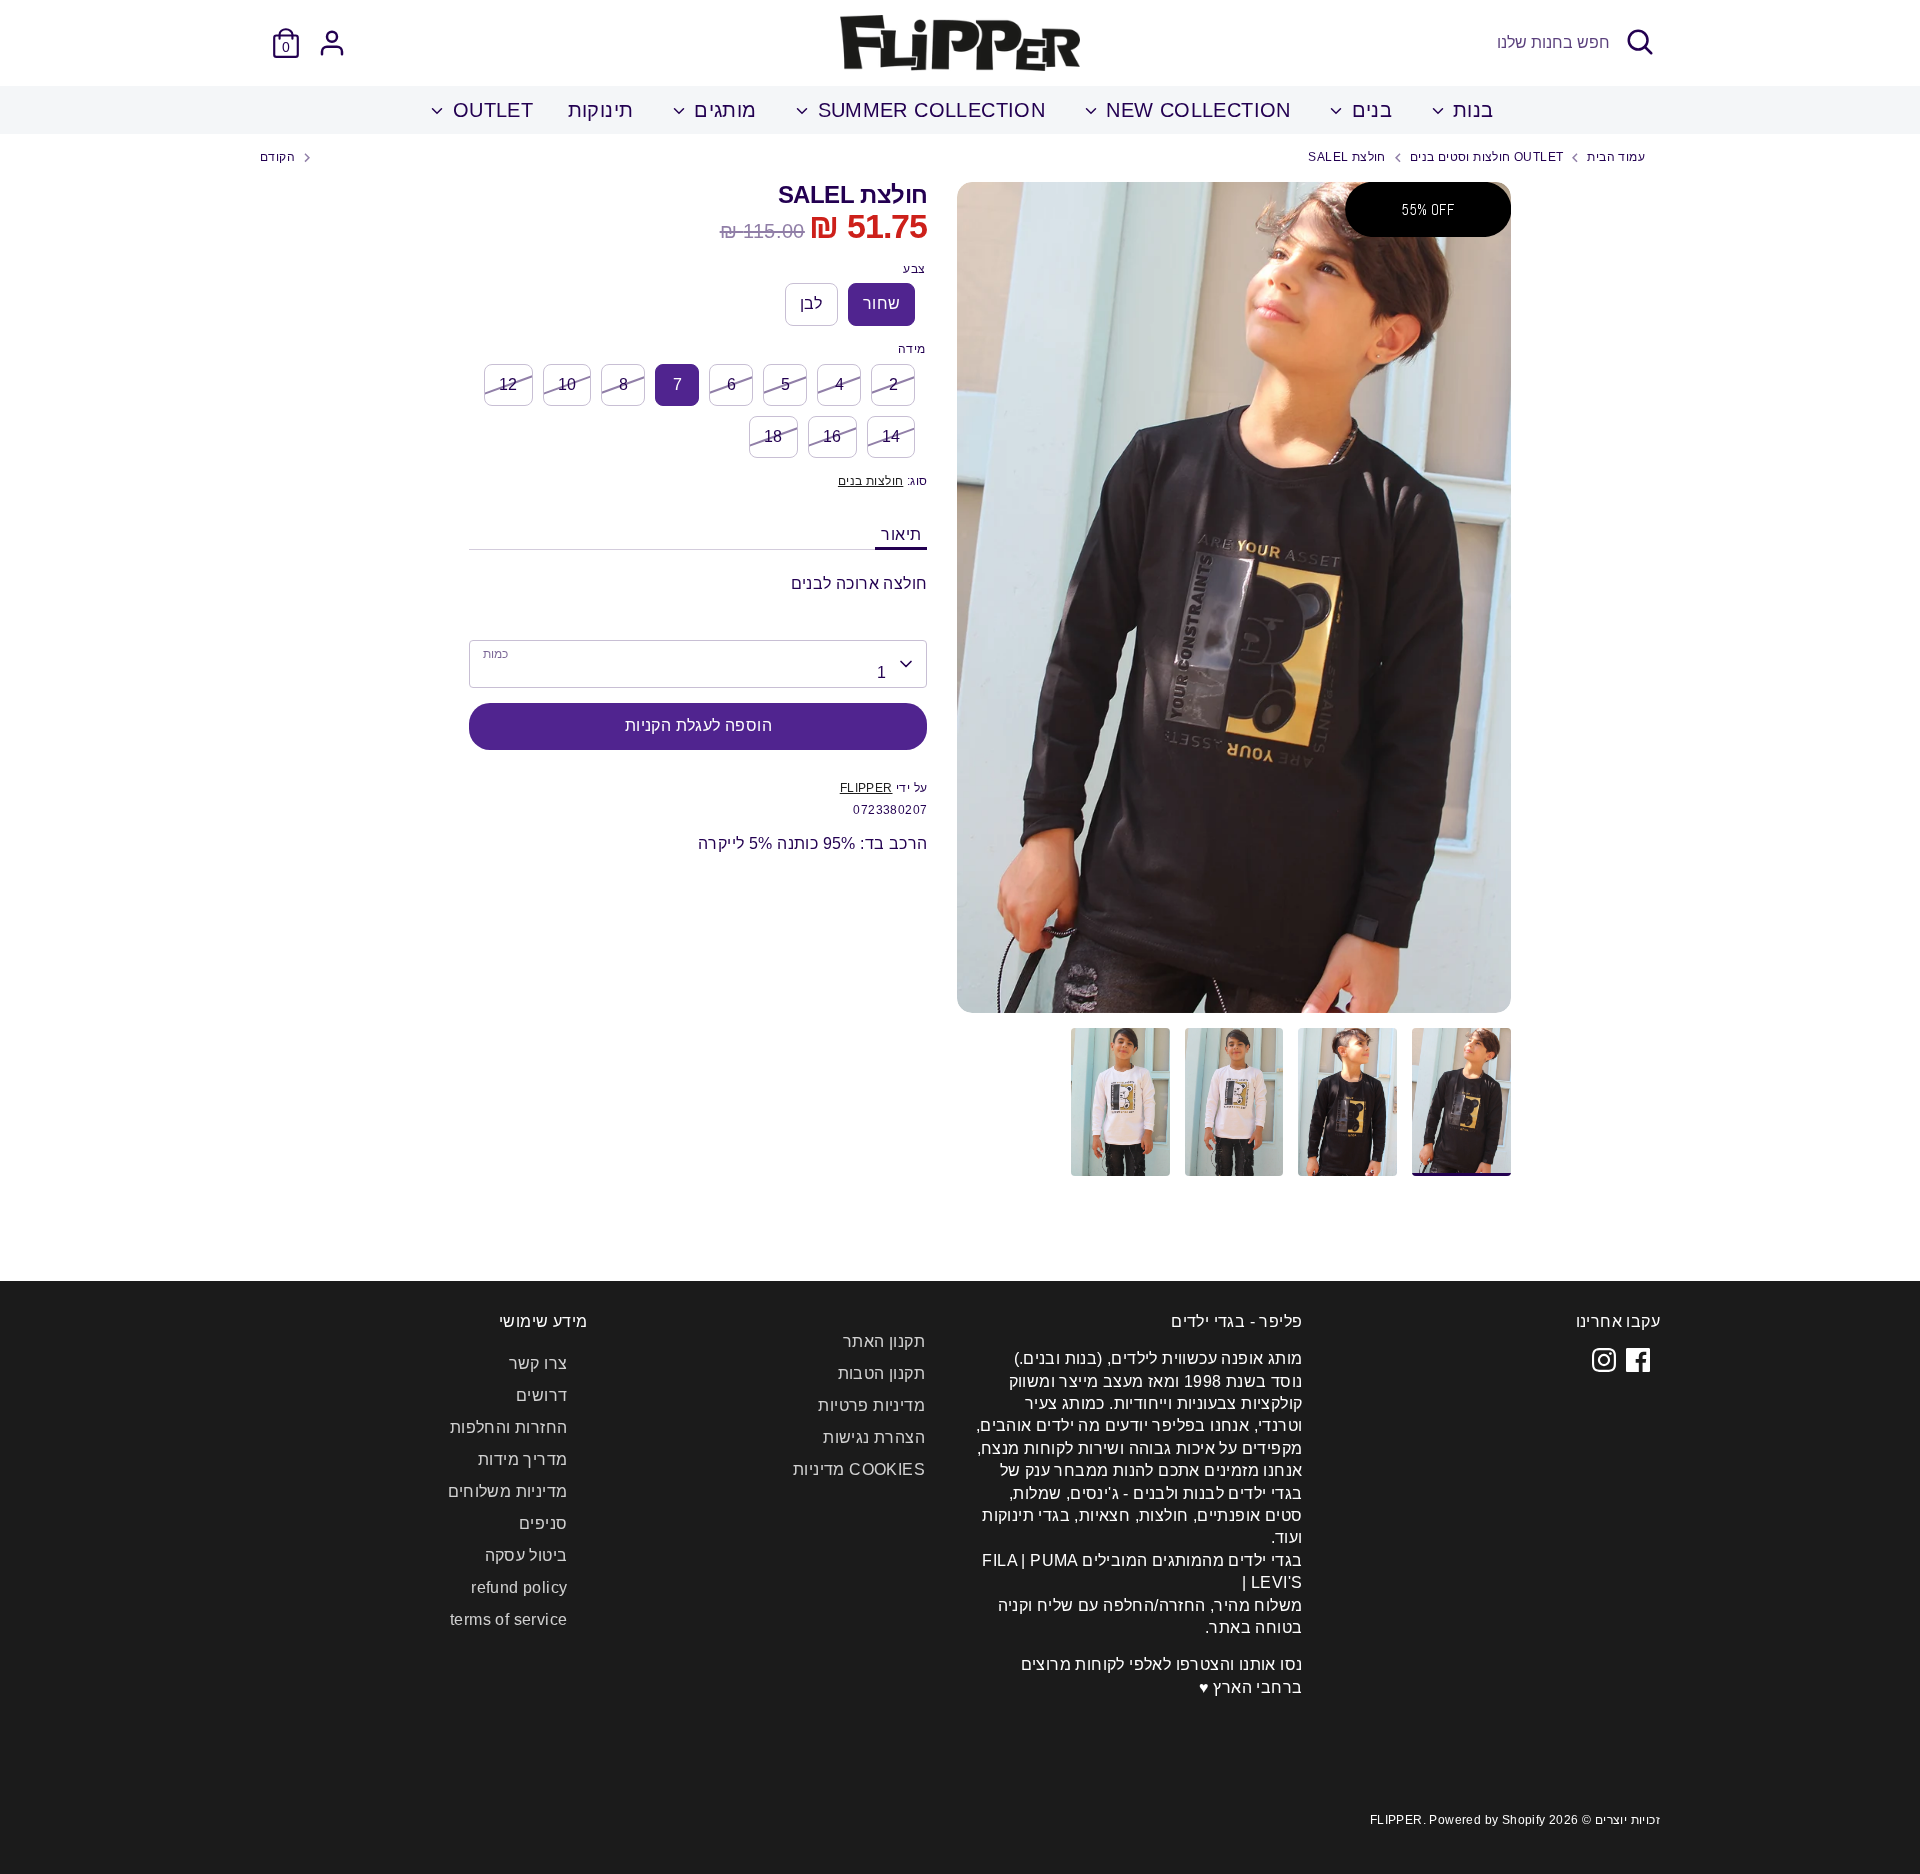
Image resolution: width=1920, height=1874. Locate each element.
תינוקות (601, 110)
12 (508, 384)
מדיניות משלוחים (508, 1491)
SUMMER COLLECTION (928, 110)
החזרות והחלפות (509, 1427)
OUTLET (489, 110)
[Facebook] (1638, 1360)
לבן (811, 303)
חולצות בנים (870, 481)
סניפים (543, 1523)
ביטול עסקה (526, 1555)
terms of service (508, 1619)
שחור (882, 303)
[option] (1234, 605)
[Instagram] (1604, 1360)
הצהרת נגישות (874, 1437)
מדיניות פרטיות (871, 1405)
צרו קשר (538, 1363)
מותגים (722, 110)
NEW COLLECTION (1195, 110)
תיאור (901, 534)
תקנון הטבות (881, 1373)
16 (832, 436)
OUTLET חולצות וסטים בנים (1487, 157)
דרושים (541, 1395)
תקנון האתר (884, 1341)
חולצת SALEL (1346, 157)
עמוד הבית (1616, 157)
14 (891, 436)
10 (567, 384)
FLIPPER (866, 788)
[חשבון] (332, 43)
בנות (1470, 110)
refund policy (519, 1587)
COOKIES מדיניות (859, 1469)
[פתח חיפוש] (1640, 42)
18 (773, 436)
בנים (1368, 110)
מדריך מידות (522, 1459)
